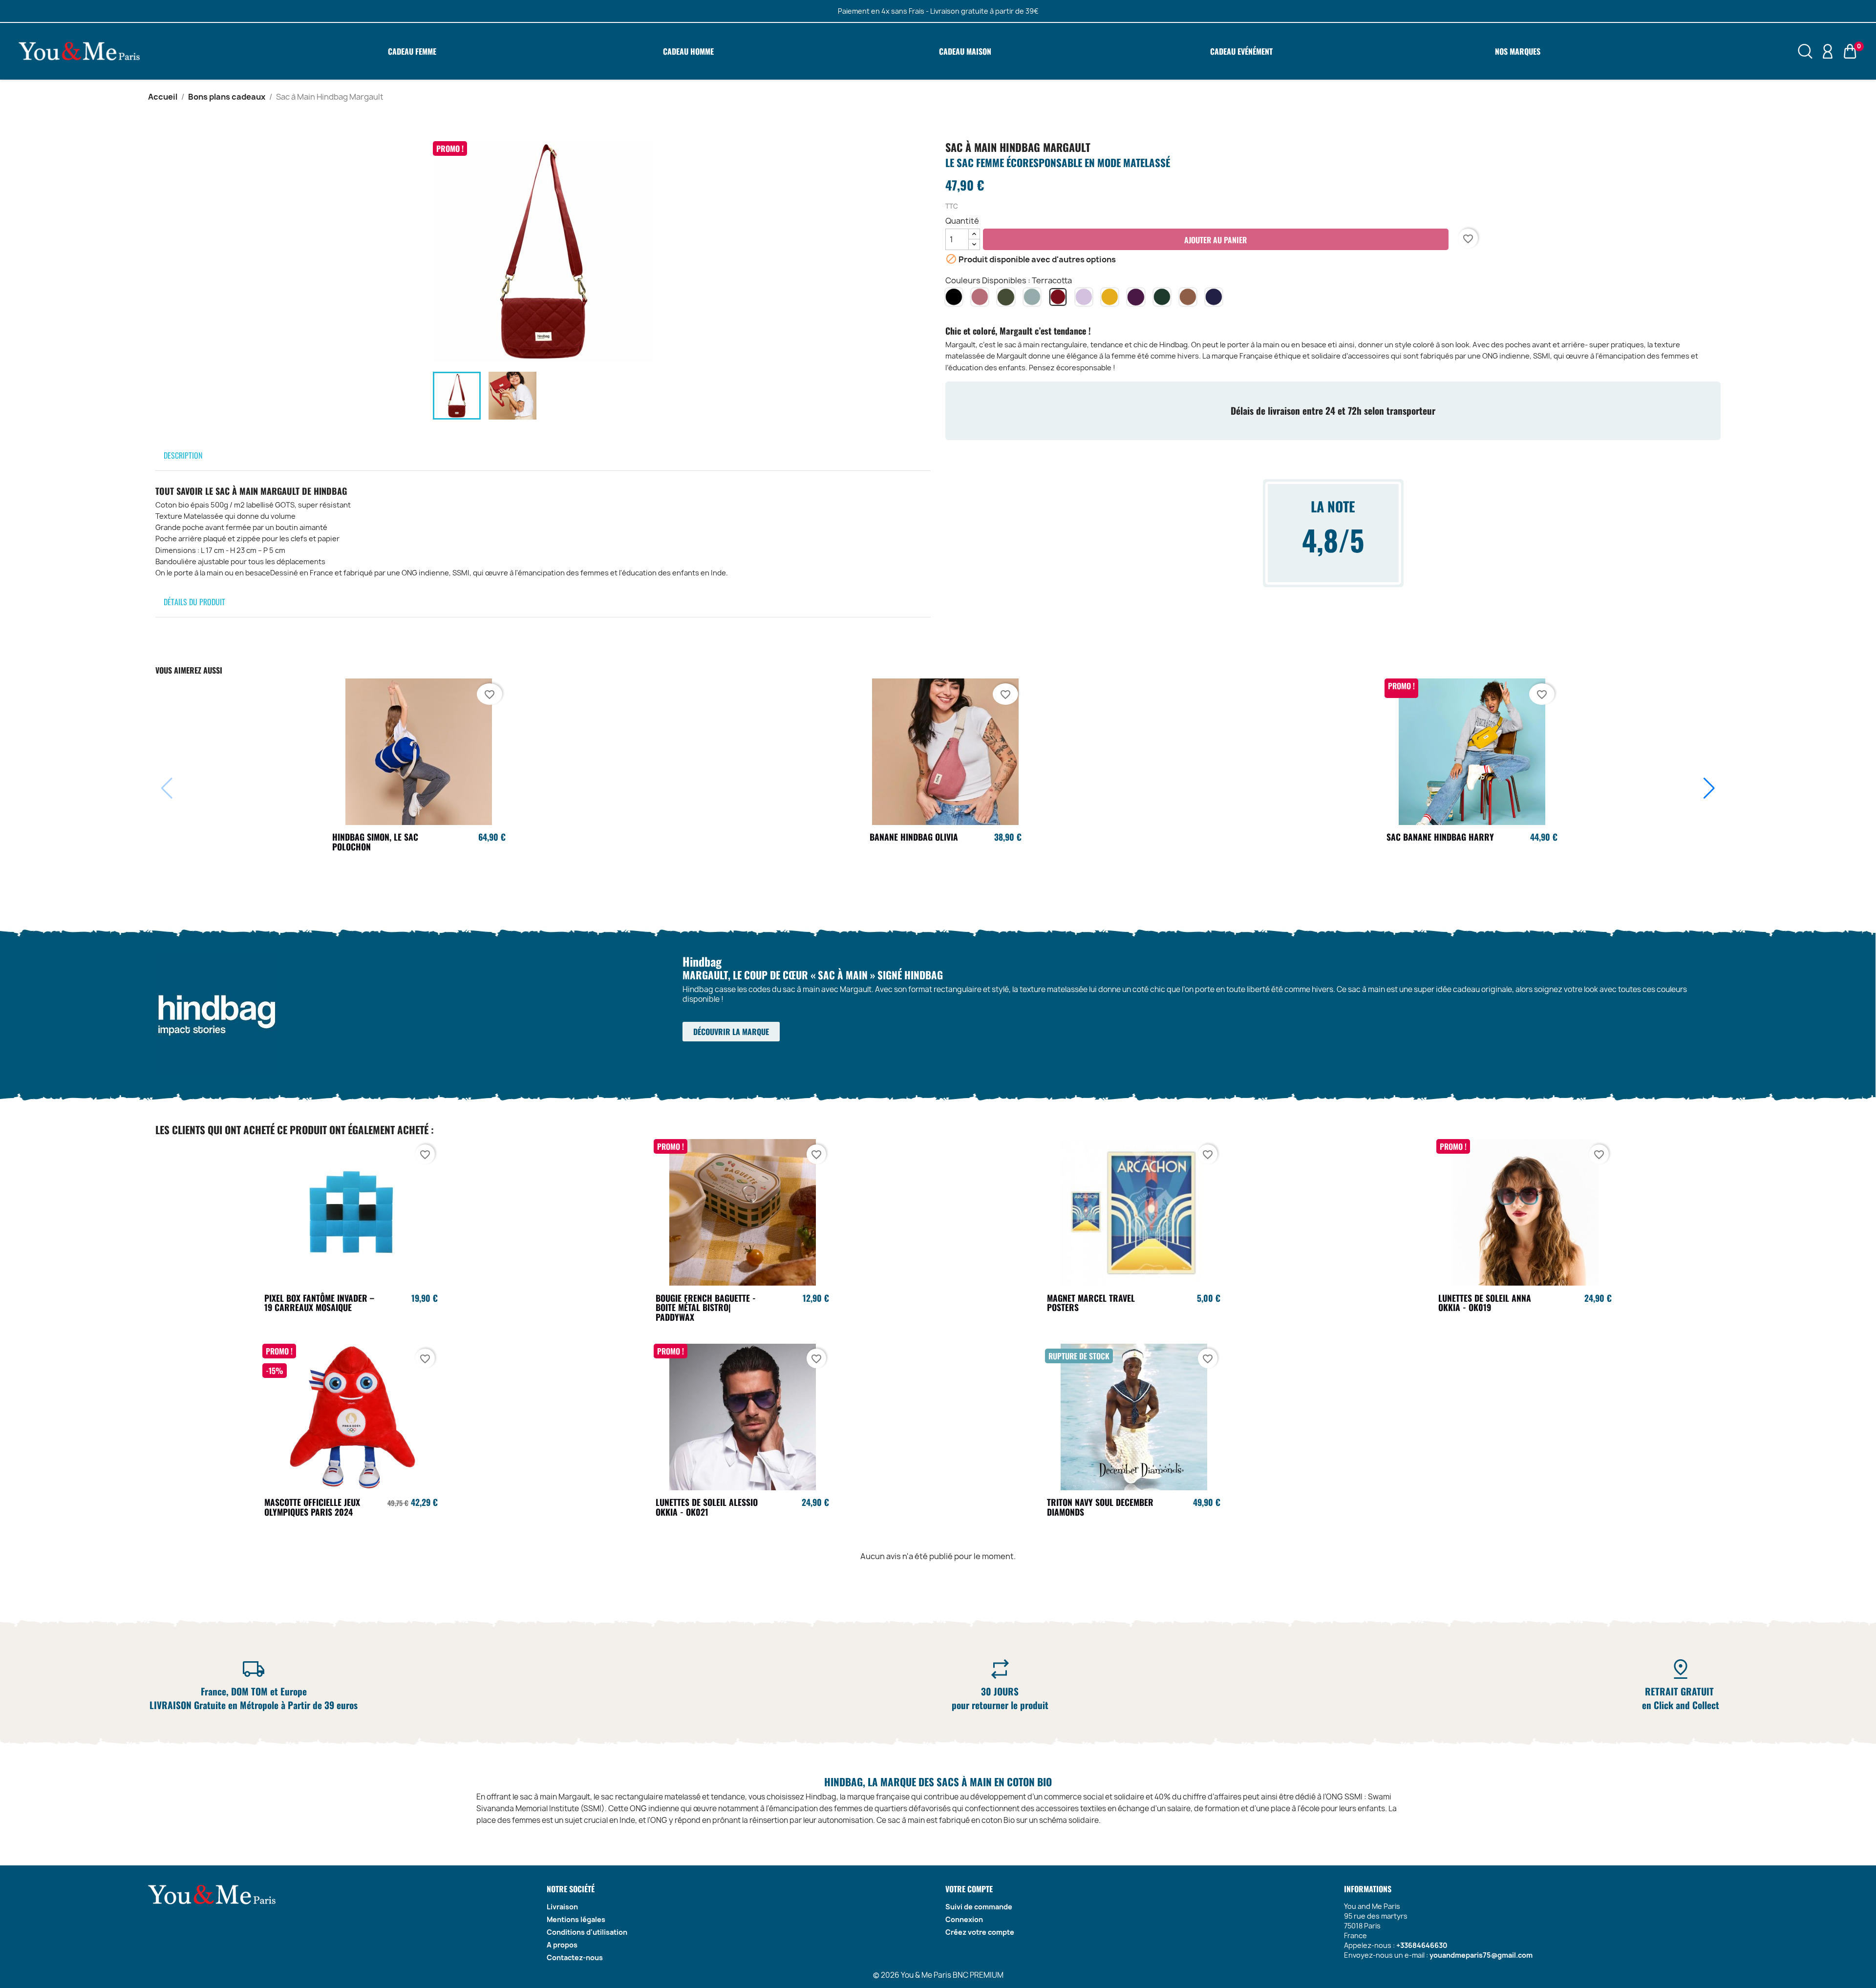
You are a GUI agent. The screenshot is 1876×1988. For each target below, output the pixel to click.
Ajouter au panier (1215, 240)
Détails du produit (194, 602)
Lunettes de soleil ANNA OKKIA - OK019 (1485, 1303)
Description (183, 455)
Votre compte (969, 1889)
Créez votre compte (980, 1932)
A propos (562, 1945)
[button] (1709, 788)
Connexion (964, 1919)
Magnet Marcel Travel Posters (1091, 1303)
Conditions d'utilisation (587, 1932)
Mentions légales (576, 1919)
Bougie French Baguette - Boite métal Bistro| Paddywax (706, 1308)
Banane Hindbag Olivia (914, 837)
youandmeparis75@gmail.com (1481, 1955)
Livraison (562, 1907)
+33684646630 (1422, 1945)
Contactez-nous (575, 1957)
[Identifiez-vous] (1828, 51)
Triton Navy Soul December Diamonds (1100, 1507)
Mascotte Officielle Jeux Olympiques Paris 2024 (312, 1507)
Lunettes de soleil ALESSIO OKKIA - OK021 (707, 1507)
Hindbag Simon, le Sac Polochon (375, 842)
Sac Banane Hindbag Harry (1440, 837)
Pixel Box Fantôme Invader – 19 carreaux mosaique (319, 1303)
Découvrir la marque (731, 1032)
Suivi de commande (979, 1907)
